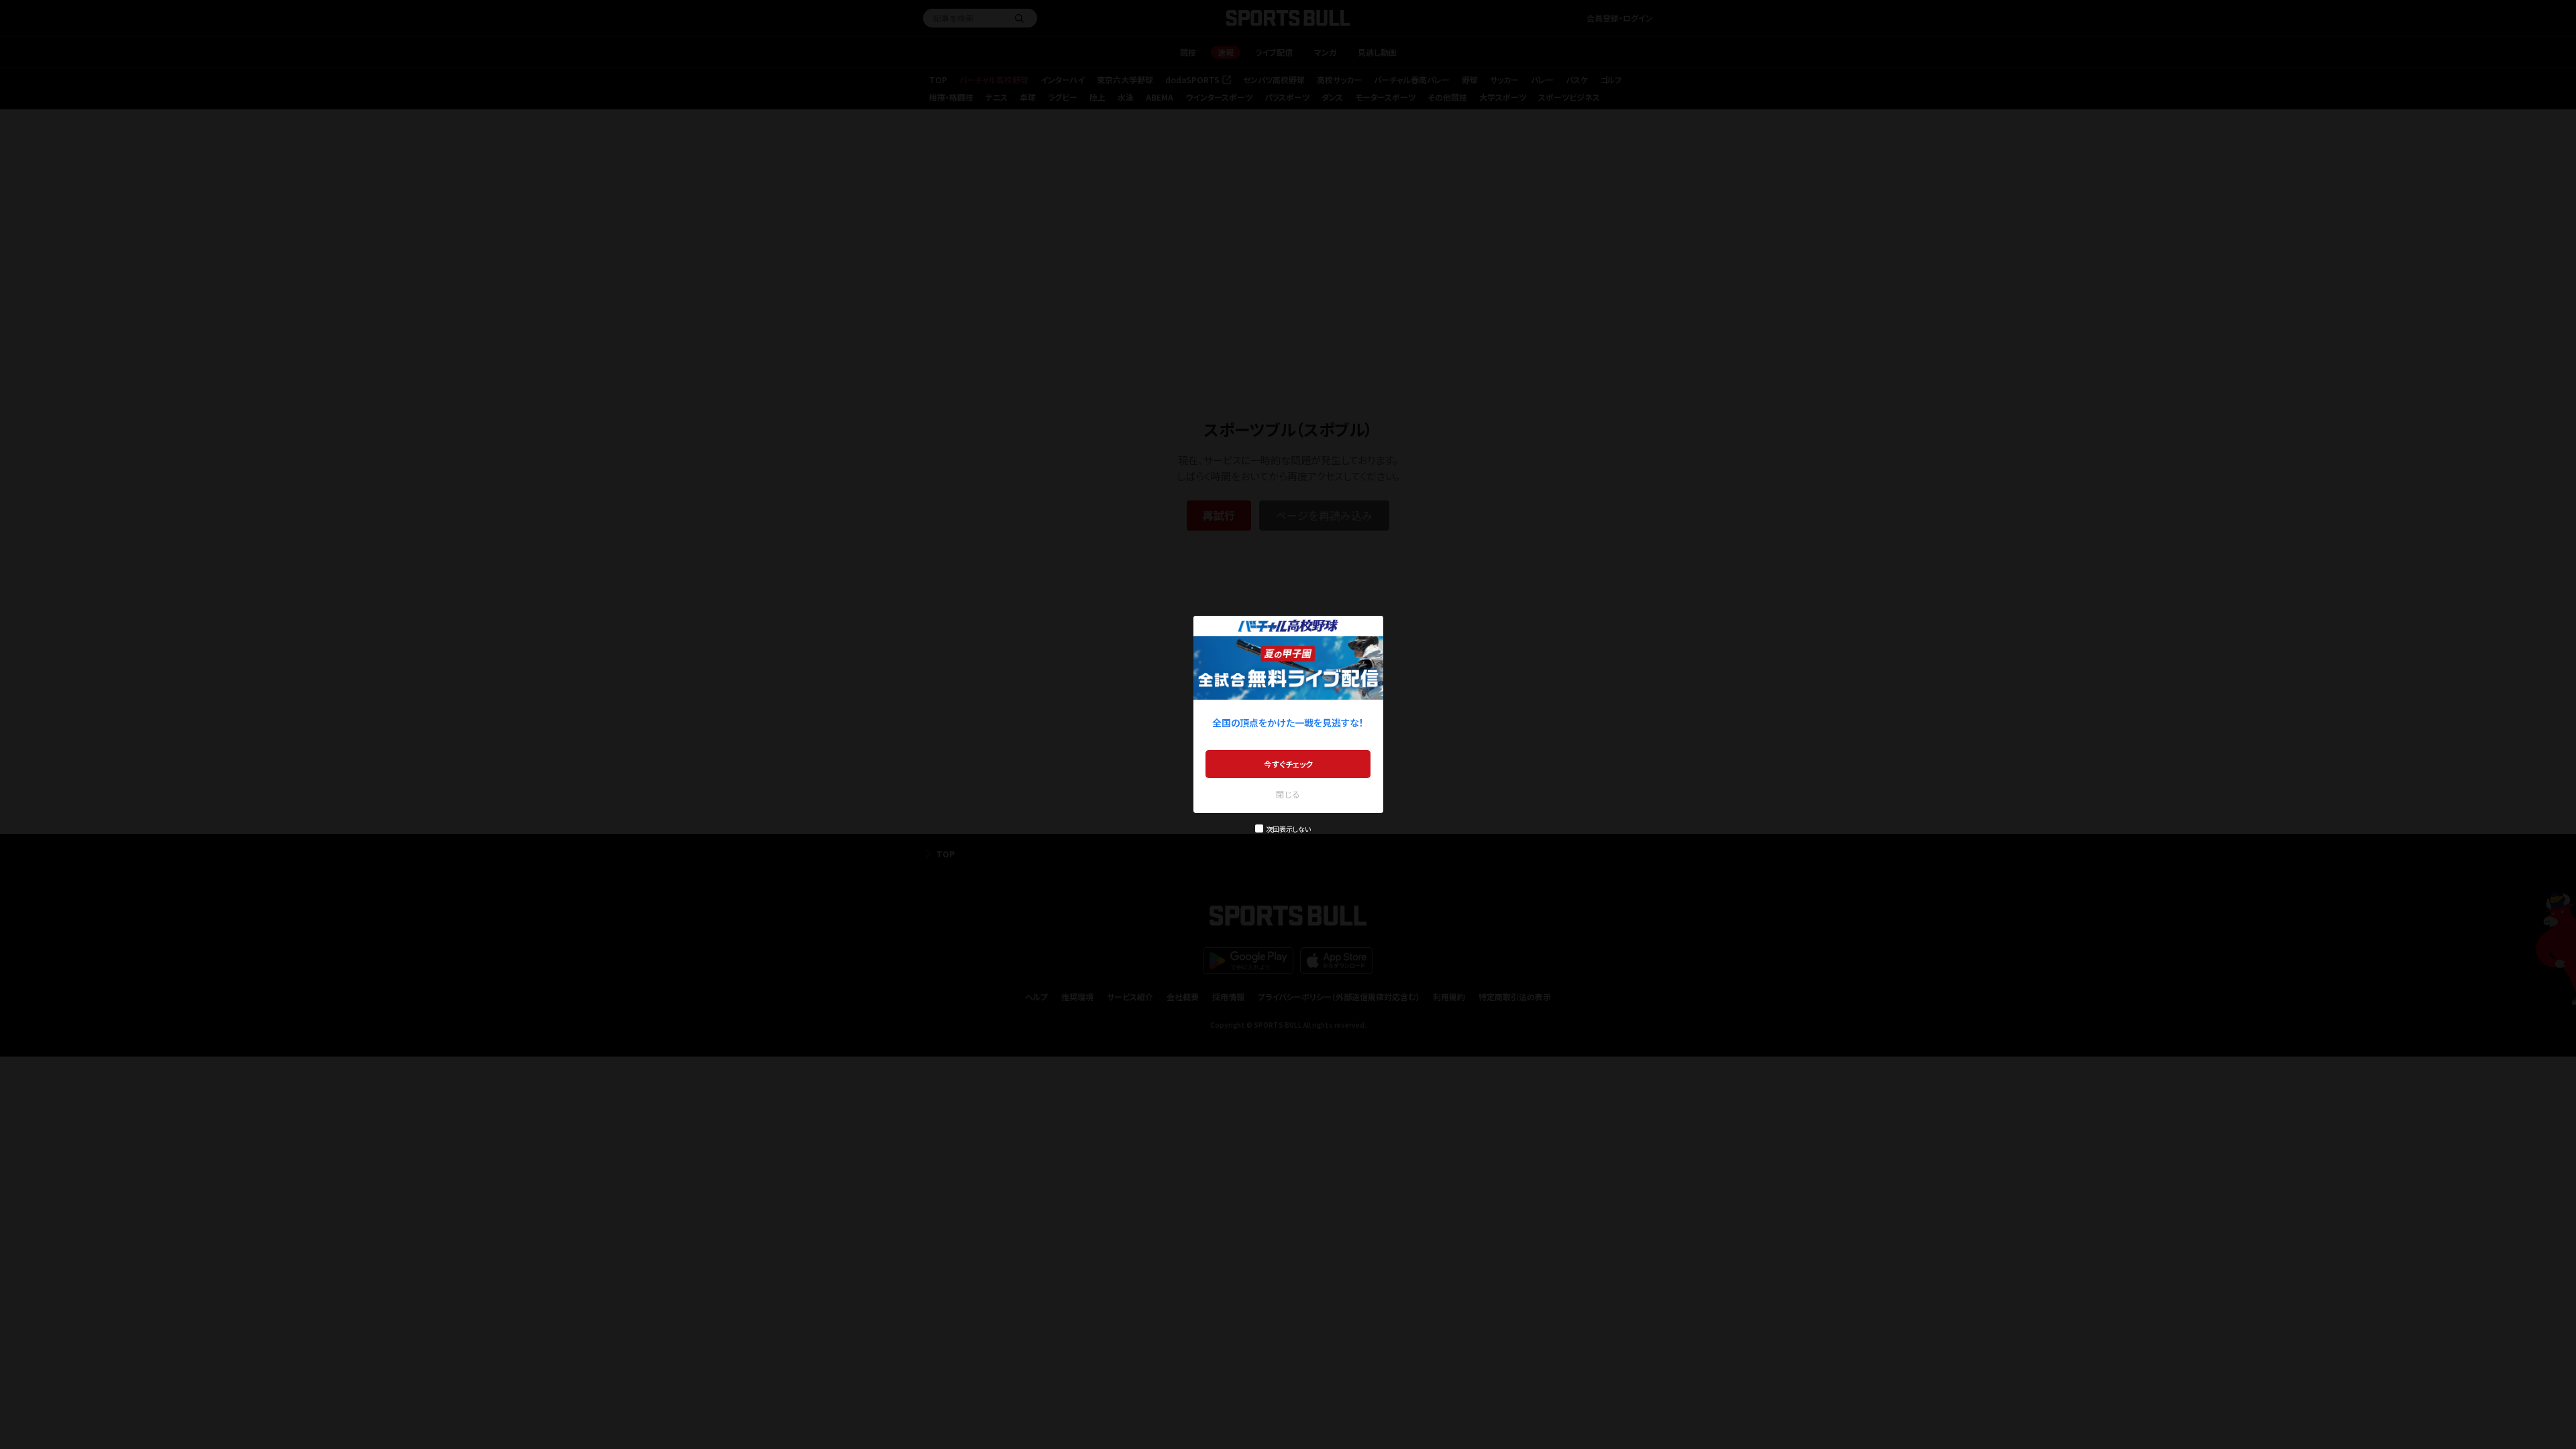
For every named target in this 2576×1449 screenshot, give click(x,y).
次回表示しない (1288, 829)
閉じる (1288, 794)
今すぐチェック (1288, 764)
